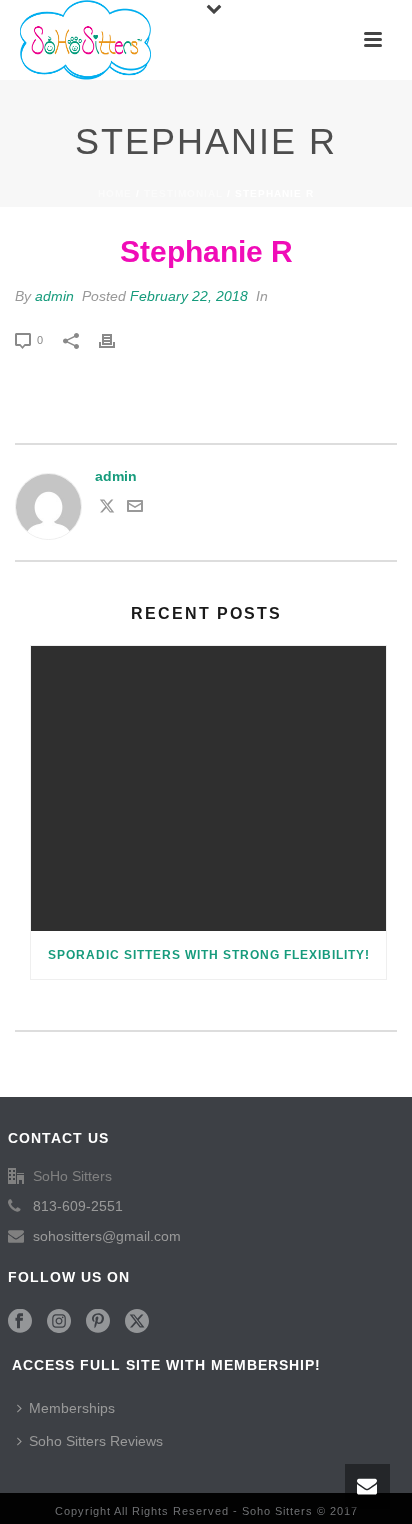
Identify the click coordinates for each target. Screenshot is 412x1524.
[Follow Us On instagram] (59, 1322)
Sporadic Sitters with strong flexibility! (209, 955)
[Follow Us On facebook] (20, 1322)
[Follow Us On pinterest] (98, 1322)
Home (115, 193)
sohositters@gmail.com (107, 1236)
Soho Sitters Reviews (96, 1441)
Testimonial (183, 193)
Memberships (72, 1408)
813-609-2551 (78, 1206)
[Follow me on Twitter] (107, 509)
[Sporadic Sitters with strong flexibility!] (208, 788)
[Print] (117, 339)
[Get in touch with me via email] (135, 509)
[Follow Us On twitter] (137, 1322)
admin (54, 296)
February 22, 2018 (189, 296)
